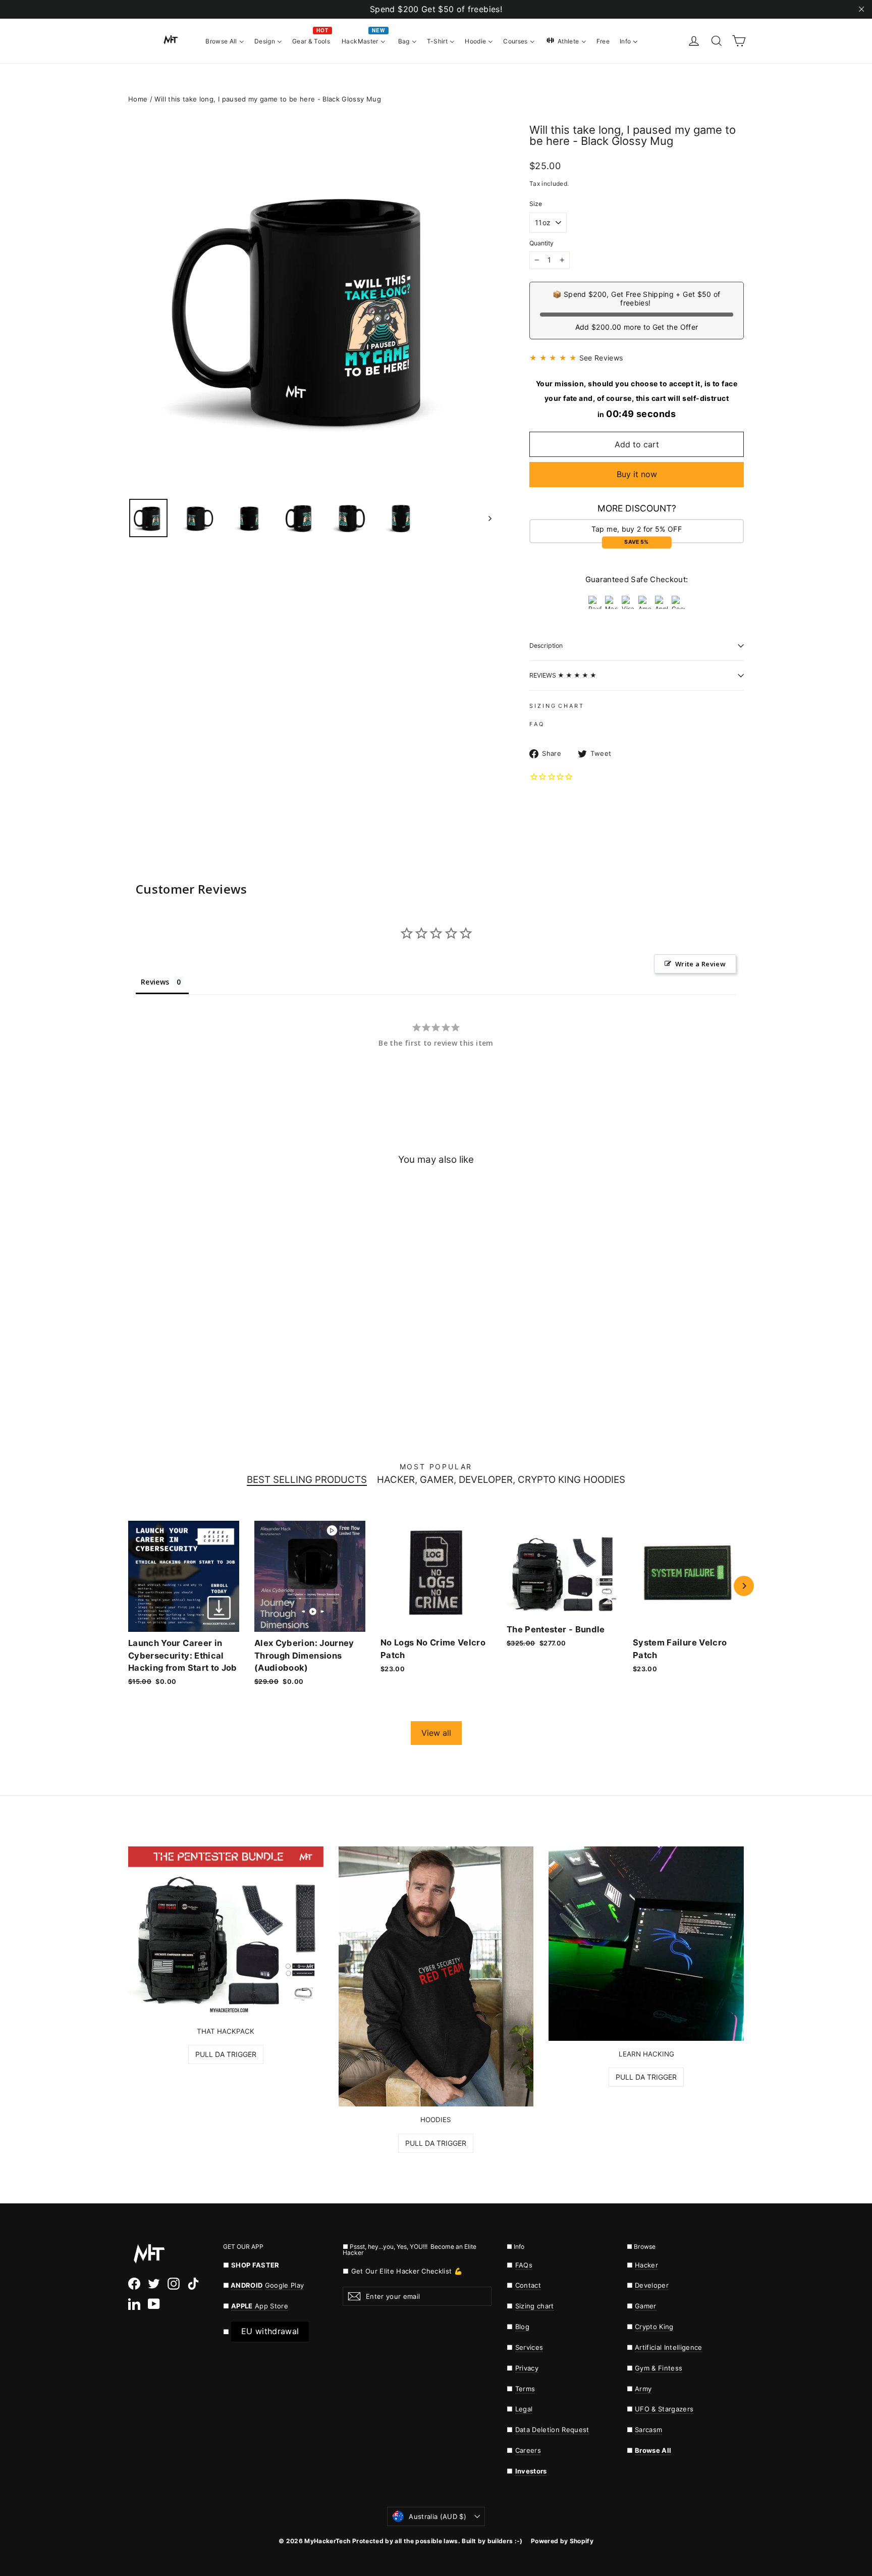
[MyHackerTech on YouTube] (154, 2303)
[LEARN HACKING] (646, 1944)
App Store (260, 2306)
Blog (522, 2327)
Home (138, 99)
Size (536, 204)
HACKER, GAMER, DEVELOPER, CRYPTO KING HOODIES (501, 1480)
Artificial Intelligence (669, 2347)
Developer (652, 2285)
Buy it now (637, 474)
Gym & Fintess (659, 2368)
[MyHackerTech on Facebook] (134, 2284)
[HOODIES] (436, 1977)
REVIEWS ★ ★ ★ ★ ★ (563, 675)
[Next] (744, 1586)
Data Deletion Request (552, 2430)
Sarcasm (648, 2430)
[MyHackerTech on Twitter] (154, 2284)
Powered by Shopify (562, 2541)
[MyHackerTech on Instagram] (174, 2284)
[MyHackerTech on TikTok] (193, 2284)
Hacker (646, 2265)
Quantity (541, 243)
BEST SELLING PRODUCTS (307, 1480)
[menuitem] (225, 40)
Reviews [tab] (155, 982)
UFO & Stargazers (664, 2409)
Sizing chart (535, 2306)
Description (546, 646)
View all (436, 1733)
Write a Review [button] (700, 964)
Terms (525, 2389)
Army (643, 2389)
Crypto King (654, 2327)
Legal (524, 2409)
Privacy (527, 2368)
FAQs (524, 2265)
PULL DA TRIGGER (226, 2054)
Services (529, 2347)
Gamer (646, 2306)
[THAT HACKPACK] (226, 1932)
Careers (528, 2450)
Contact (528, 2285)
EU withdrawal (270, 2331)
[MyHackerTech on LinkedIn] (134, 2303)
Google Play (285, 2285)
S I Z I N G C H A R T (556, 706)
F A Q (536, 724)
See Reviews (601, 358)
